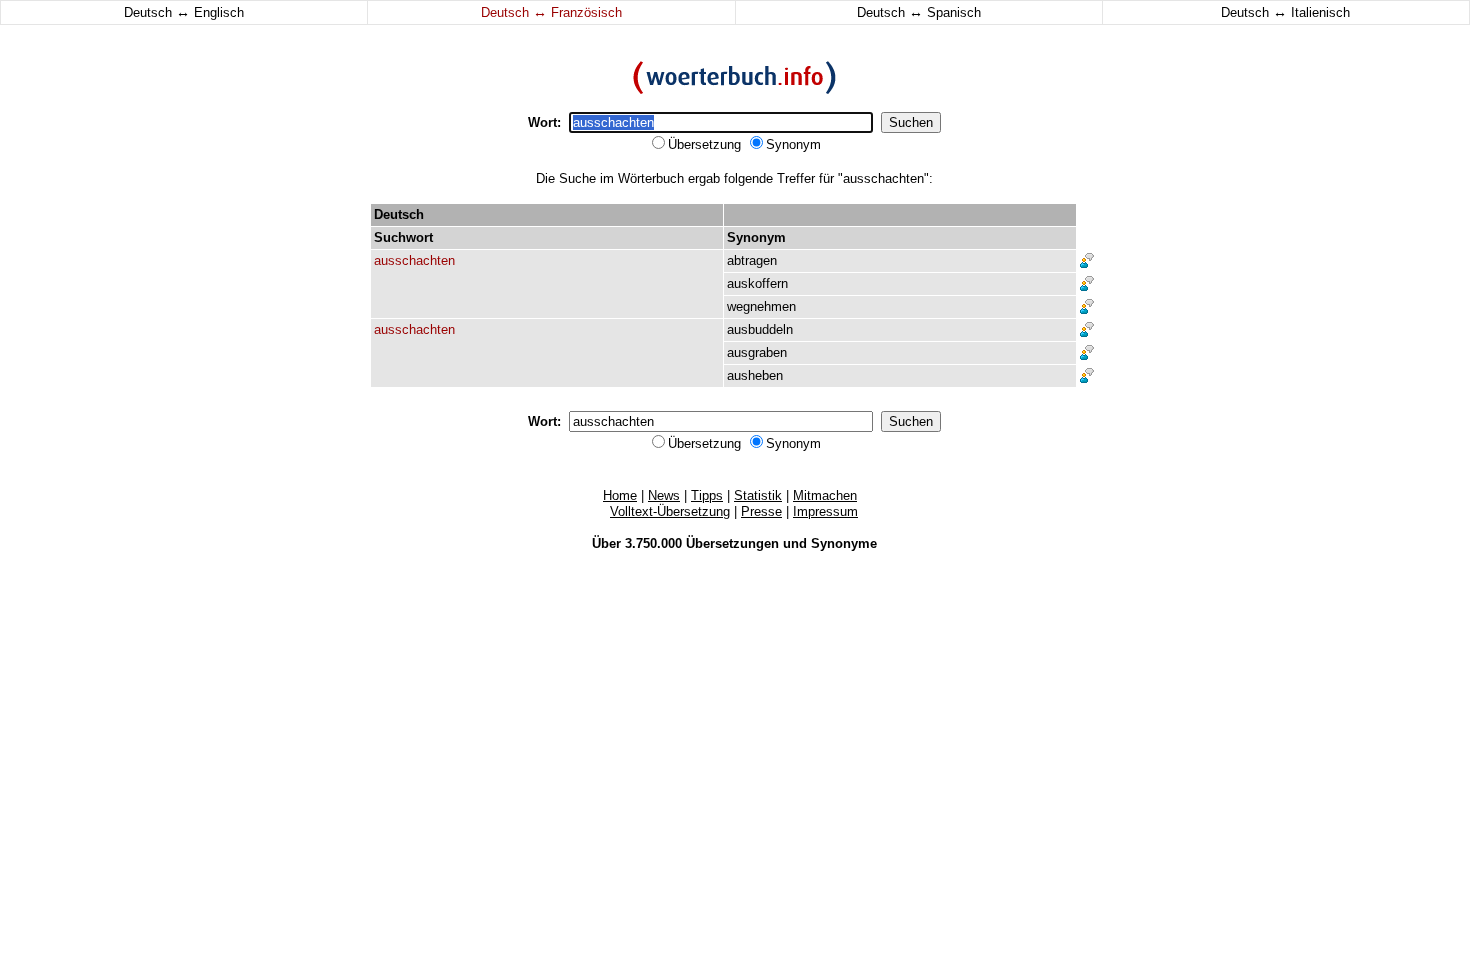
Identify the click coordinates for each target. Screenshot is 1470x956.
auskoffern (757, 283)
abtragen (752, 260)
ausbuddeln (760, 329)
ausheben (755, 375)
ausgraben (757, 352)
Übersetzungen (732, 543)
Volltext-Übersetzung (670, 511)
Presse (761, 511)
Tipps (707, 495)
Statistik (758, 495)
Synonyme (844, 543)
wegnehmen (761, 306)
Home (620, 495)
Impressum (825, 511)
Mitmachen (825, 495)
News (664, 495)
